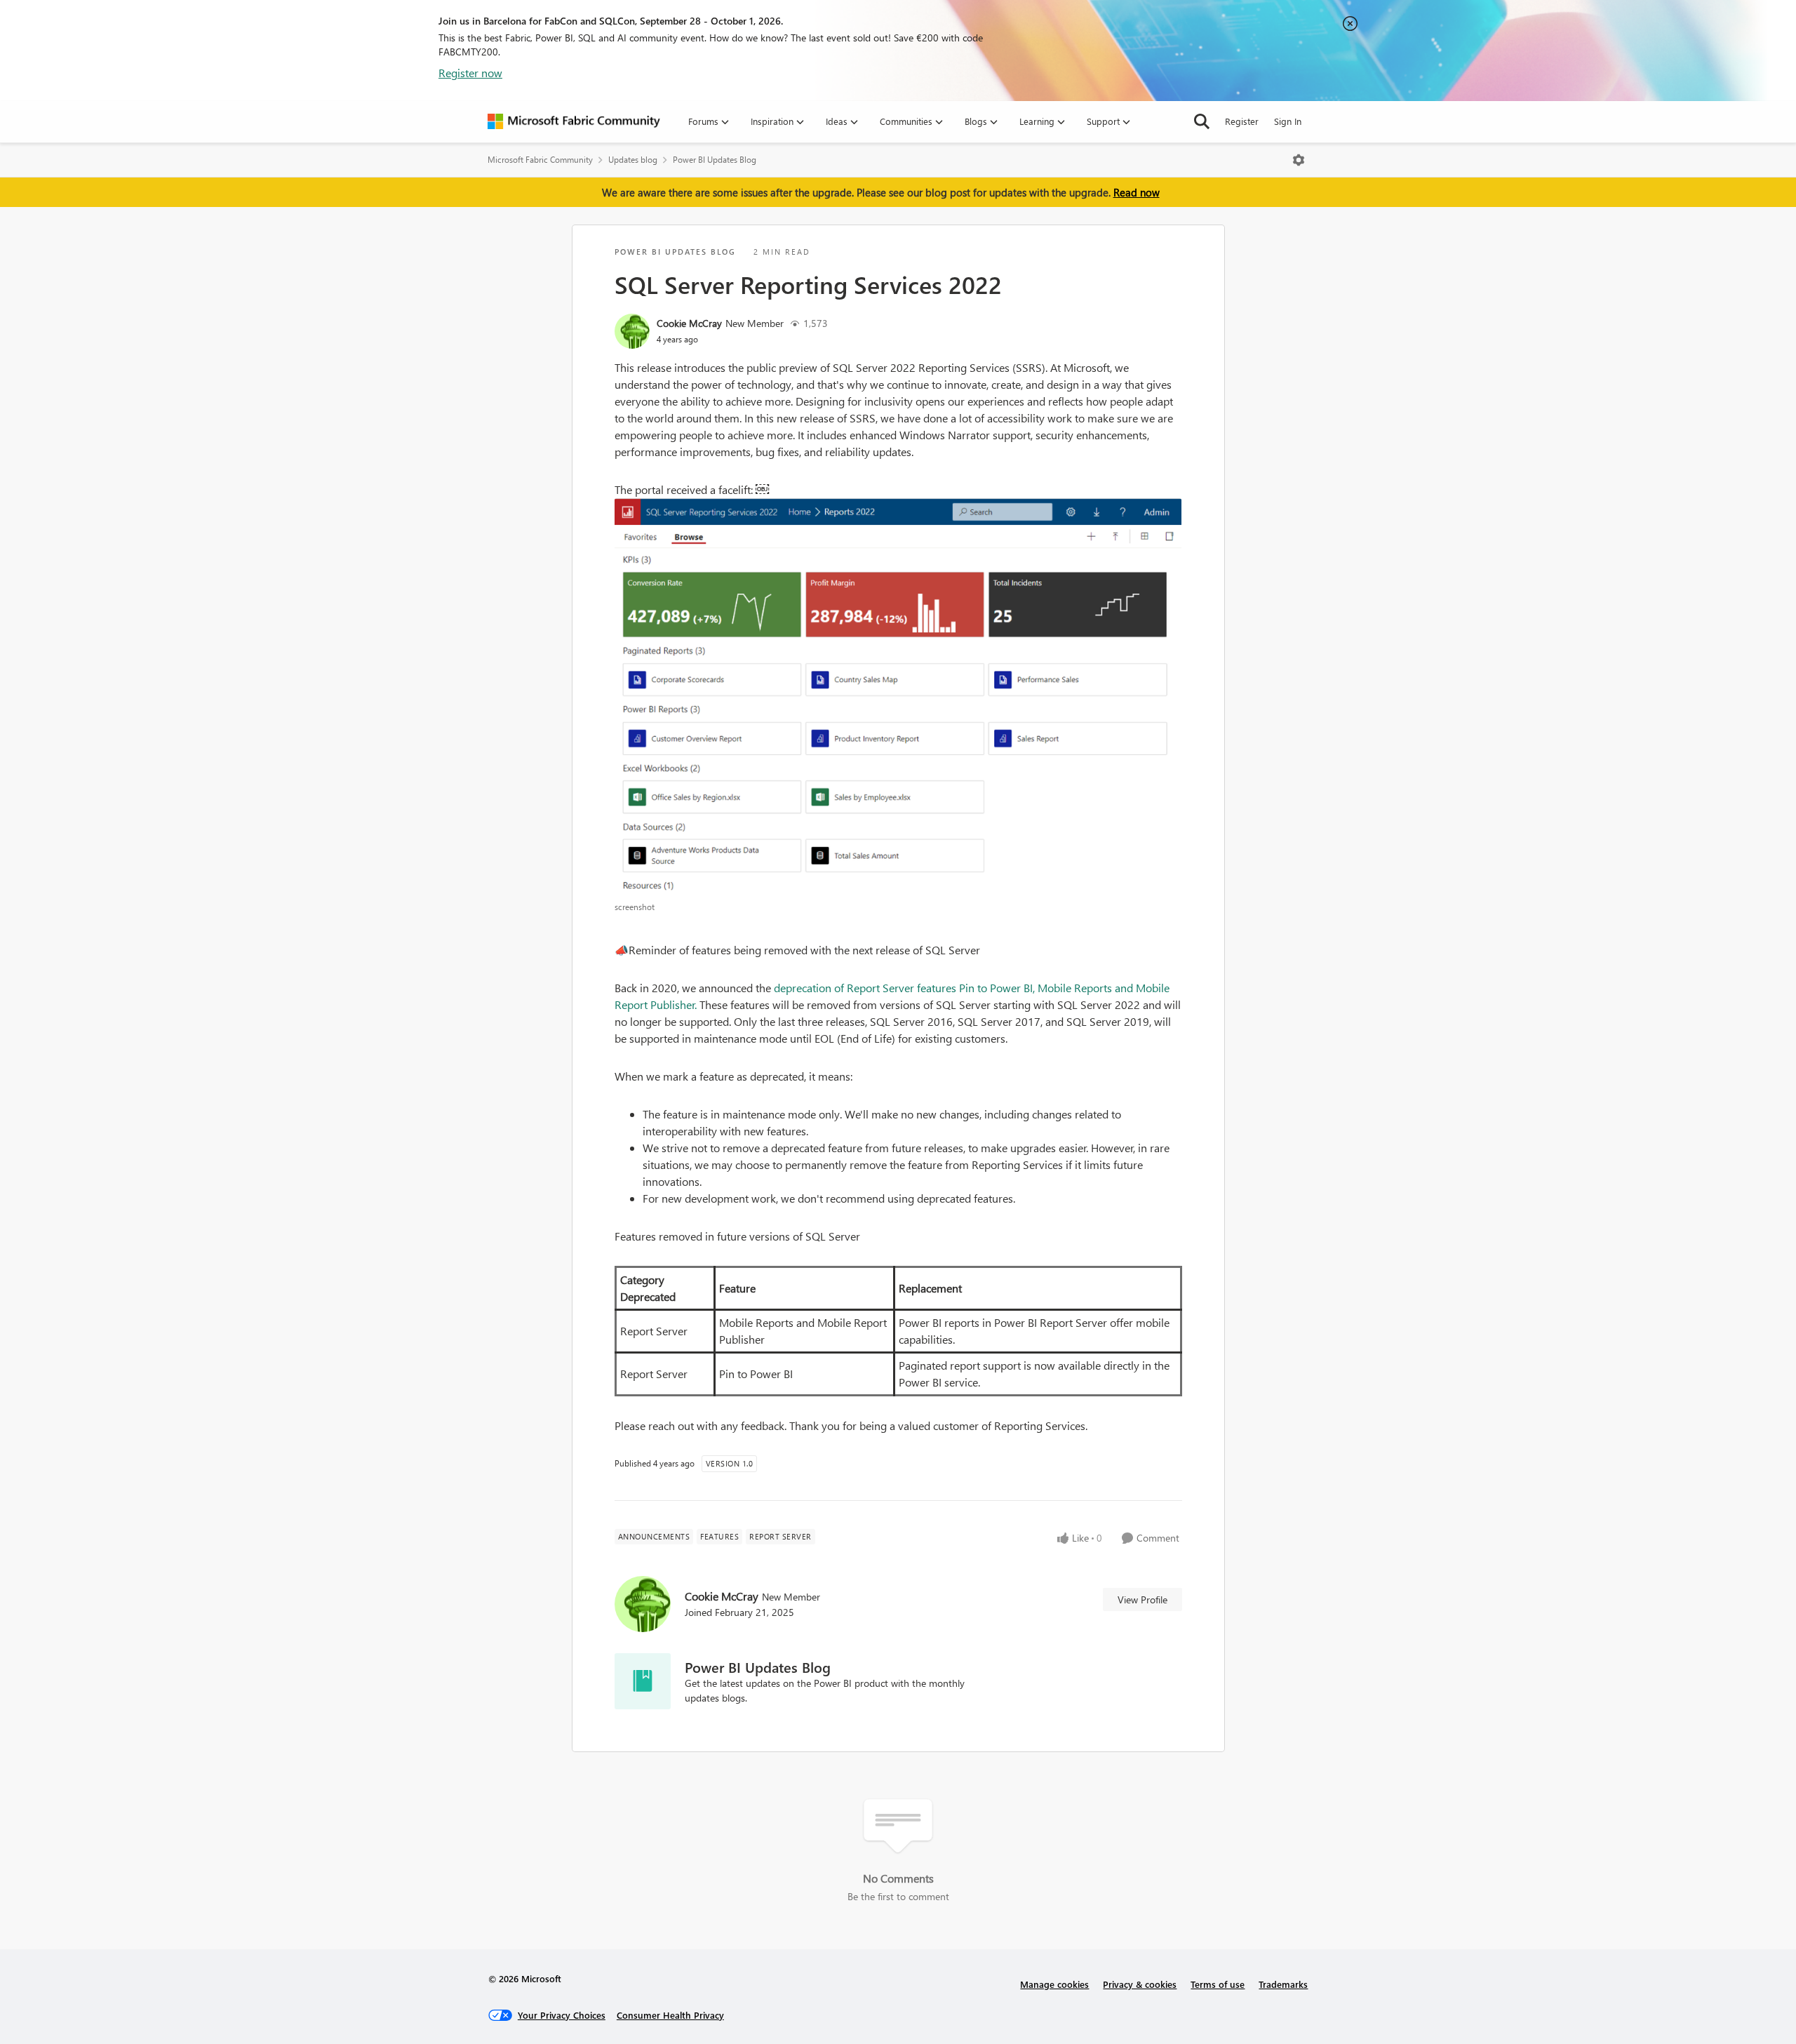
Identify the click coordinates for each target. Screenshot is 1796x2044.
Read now (1137, 192)
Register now (470, 73)
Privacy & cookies (1140, 1984)
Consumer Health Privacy (670, 2015)
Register (1242, 121)
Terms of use (1218, 1984)
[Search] (1202, 121)
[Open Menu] (1299, 160)
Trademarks (1283, 1984)
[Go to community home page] (574, 121)
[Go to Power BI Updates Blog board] (643, 1681)
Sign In (1288, 121)
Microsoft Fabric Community (540, 160)
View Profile (1142, 1599)
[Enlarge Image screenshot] (898, 696)
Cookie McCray (689, 323)
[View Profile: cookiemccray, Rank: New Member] (632, 331)
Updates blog (633, 160)
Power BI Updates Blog (715, 160)
